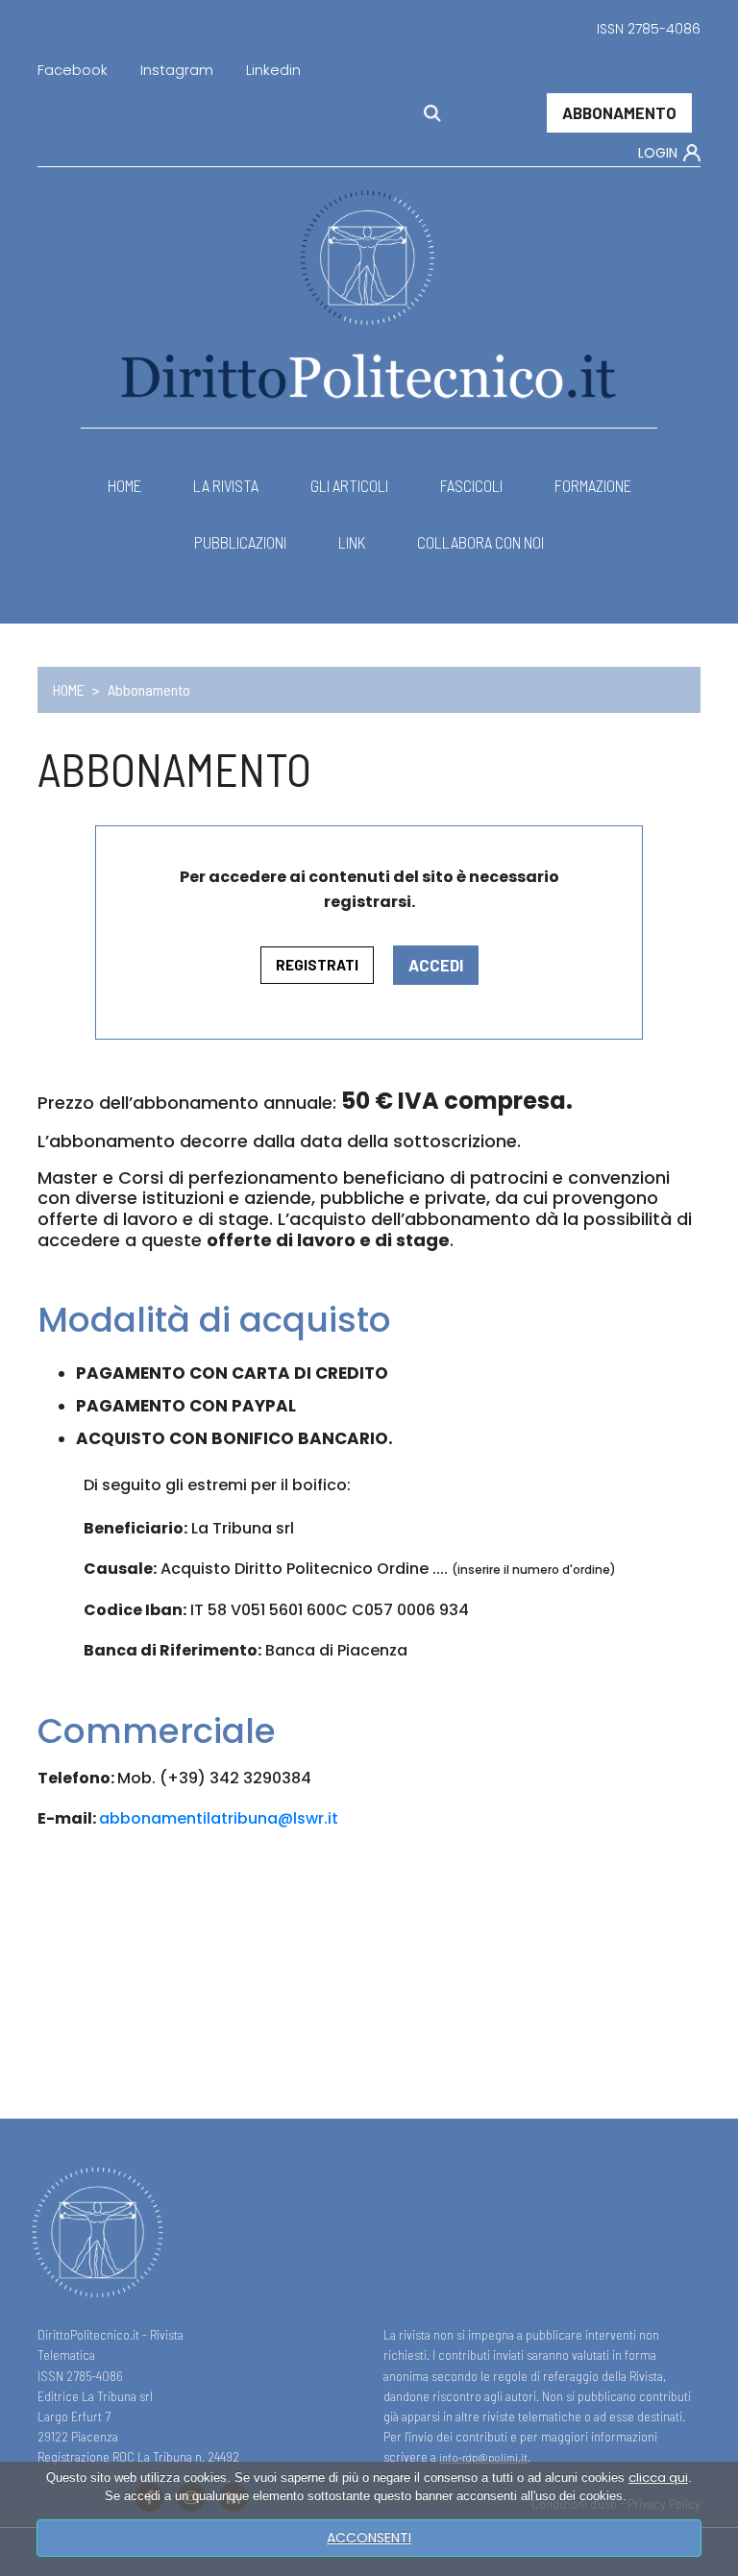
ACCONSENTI (369, 2538)
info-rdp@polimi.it (483, 2457)
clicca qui (658, 2478)
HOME (69, 689)
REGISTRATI (317, 965)
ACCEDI (436, 965)
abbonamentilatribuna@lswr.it (219, 1818)
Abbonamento (619, 112)
